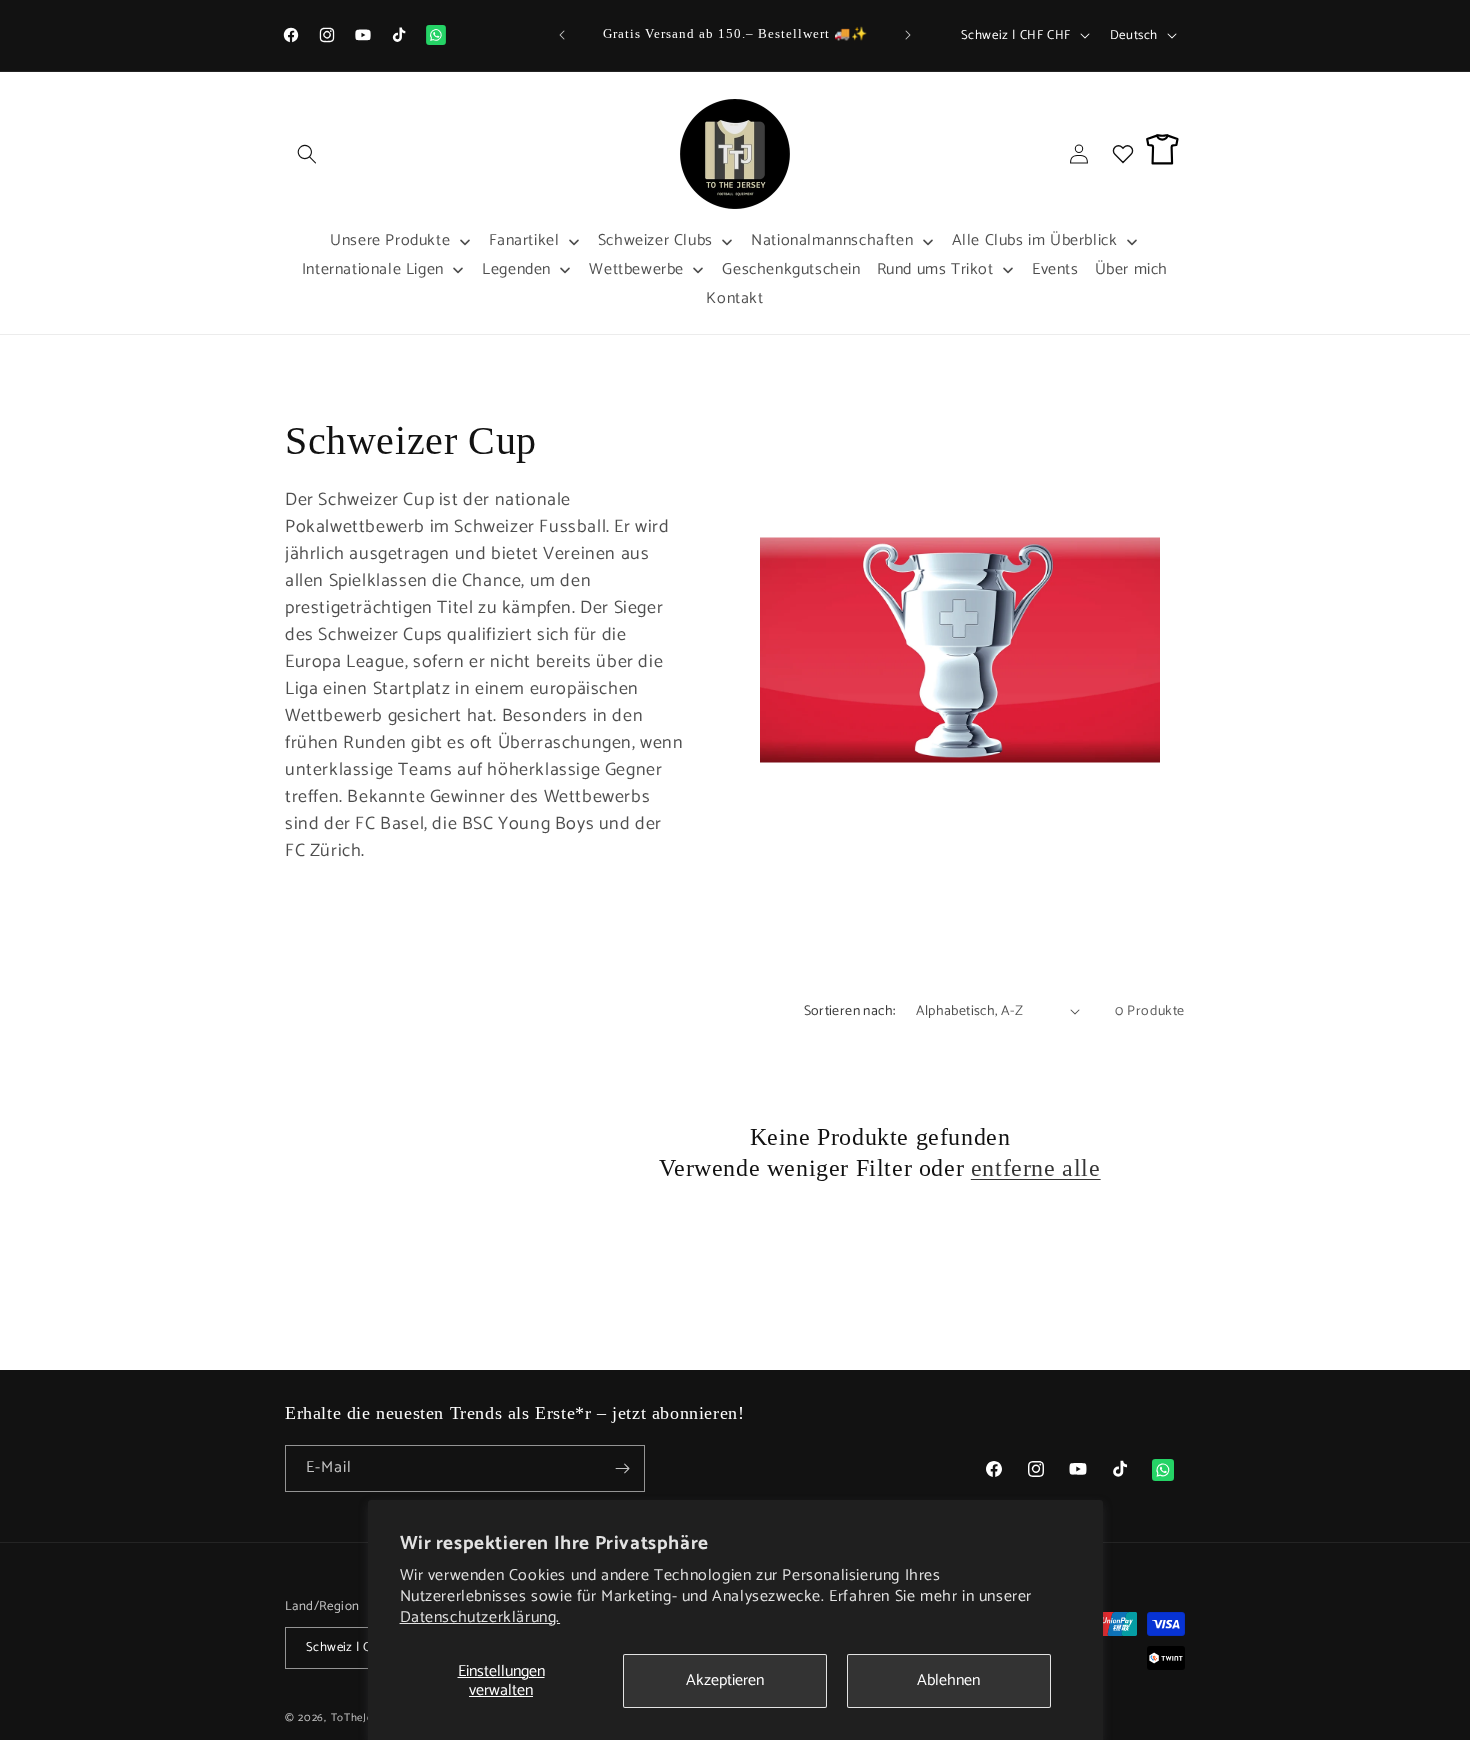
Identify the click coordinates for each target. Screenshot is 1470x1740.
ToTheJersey (363, 1718)
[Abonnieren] (622, 1468)
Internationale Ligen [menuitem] (373, 269)
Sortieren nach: (850, 1011)
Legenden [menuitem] (516, 269)
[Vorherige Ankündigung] (562, 35)
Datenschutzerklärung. (480, 1617)
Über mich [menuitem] (1131, 269)
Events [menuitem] (1055, 269)
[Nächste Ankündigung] (908, 35)
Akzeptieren (725, 1680)
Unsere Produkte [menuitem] (390, 240)
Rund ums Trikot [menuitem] (935, 269)
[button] (307, 154)
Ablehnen (948, 1680)
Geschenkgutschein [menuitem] (791, 269)
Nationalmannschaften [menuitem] (832, 240)
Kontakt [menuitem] (734, 298)
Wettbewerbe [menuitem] (636, 269)
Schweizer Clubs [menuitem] (655, 240)
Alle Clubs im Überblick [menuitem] (1035, 240)
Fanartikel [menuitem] (524, 240)
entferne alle (1036, 1168)
